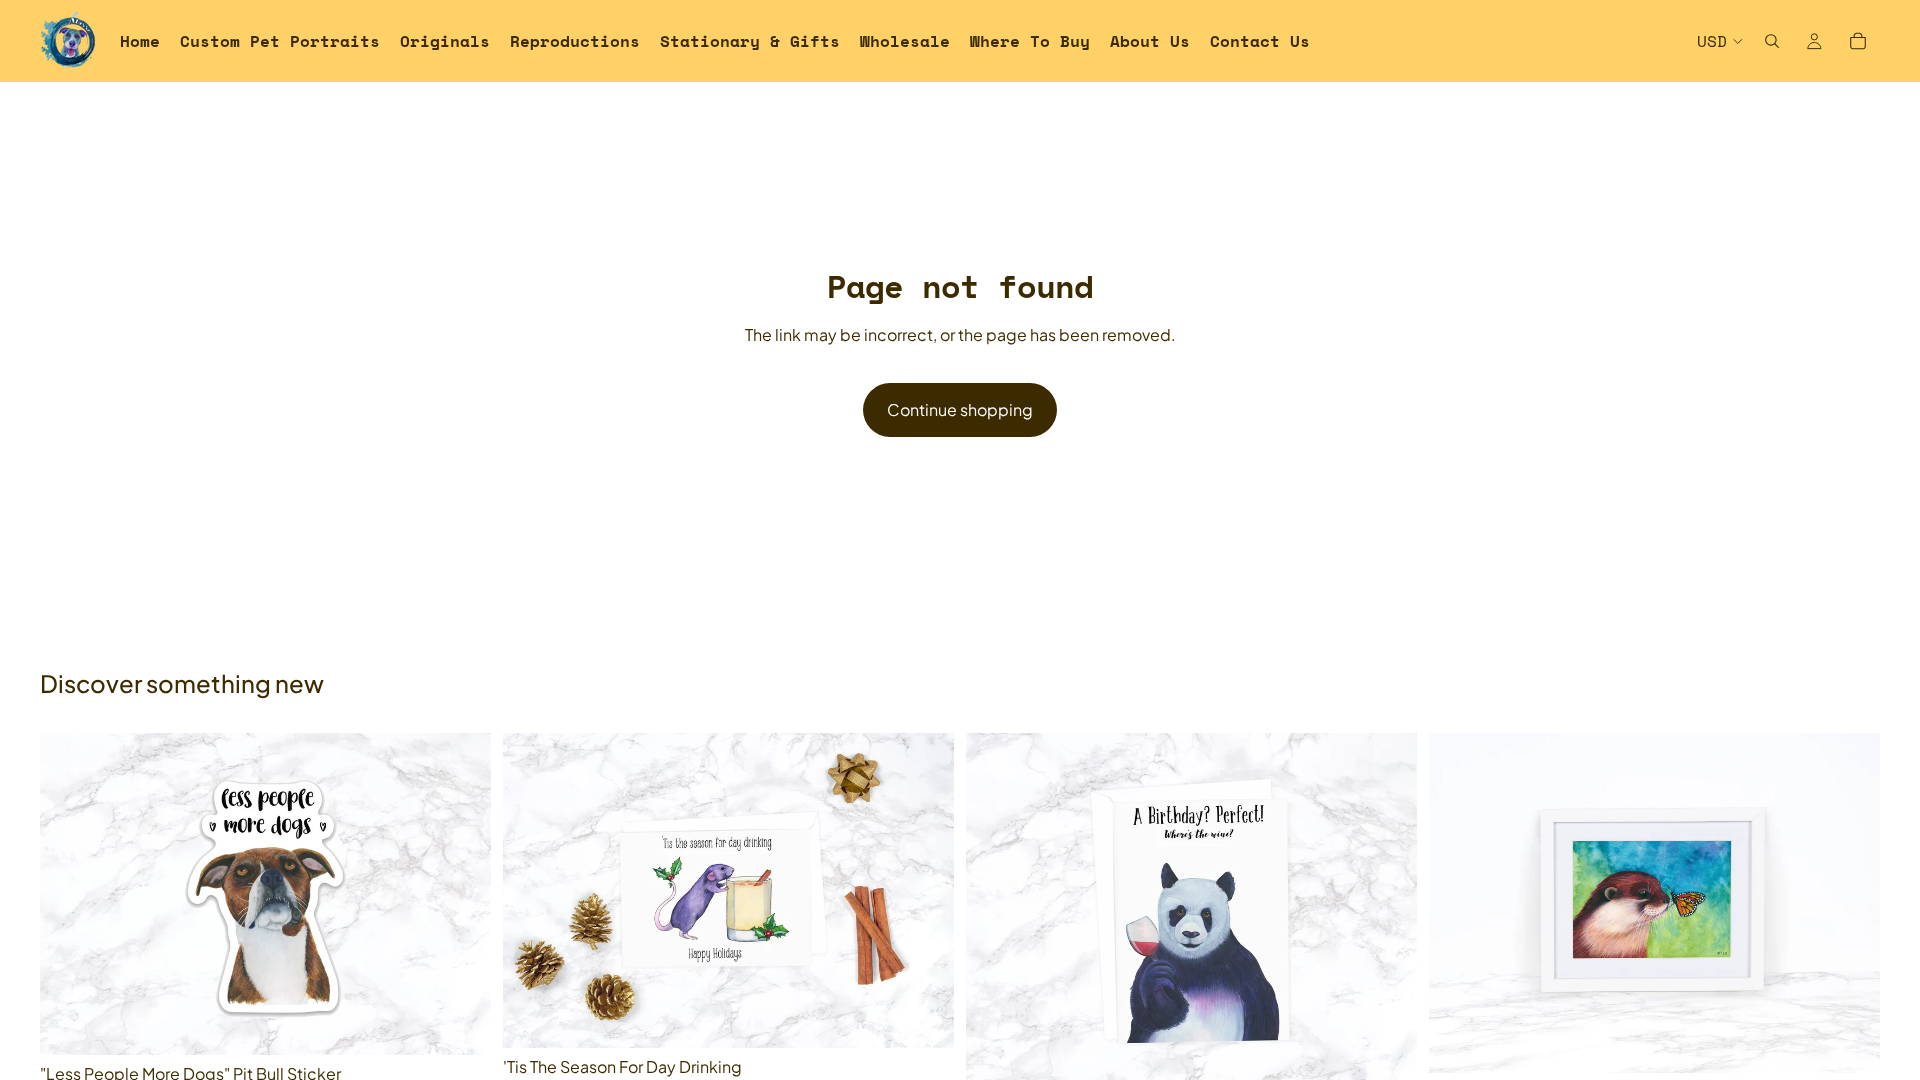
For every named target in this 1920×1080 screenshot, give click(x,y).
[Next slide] (1387, 912)
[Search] (1772, 41)
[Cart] (1858, 41)
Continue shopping (960, 409)
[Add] (460, 1024)
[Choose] (923, 1017)
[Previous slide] (996, 912)
